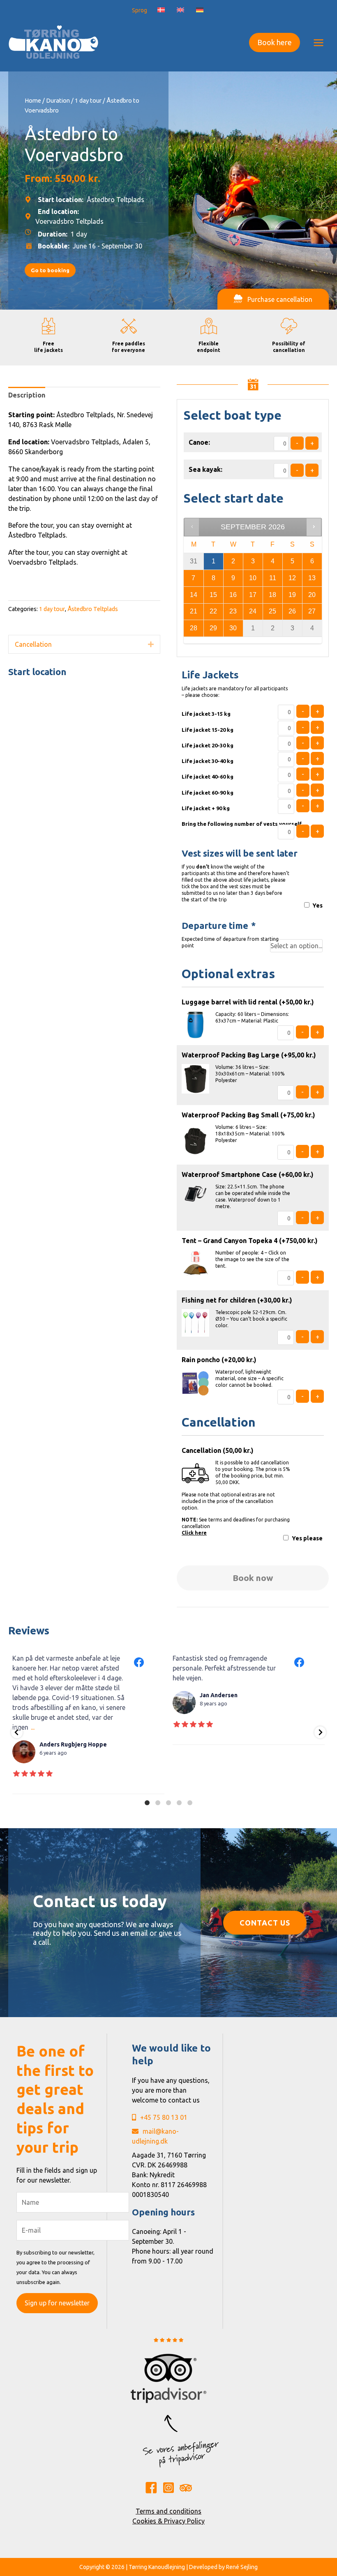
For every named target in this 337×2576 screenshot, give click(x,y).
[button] (275, 43)
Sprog (140, 10)
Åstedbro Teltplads (93, 609)
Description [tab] (27, 395)
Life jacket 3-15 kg (206, 714)
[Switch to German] (200, 10)
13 (312, 578)
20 (312, 595)
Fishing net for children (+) (237, 1300)
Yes (317, 905)
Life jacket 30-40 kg (208, 761)
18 (272, 595)
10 (253, 578)
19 (292, 595)
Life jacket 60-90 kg (208, 793)
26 (292, 611)
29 (213, 628)
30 (233, 628)
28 (194, 628)
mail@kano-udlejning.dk (155, 2136)
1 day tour (88, 100)
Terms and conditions (168, 2511)
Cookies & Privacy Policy (168, 2521)
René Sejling (242, 2567)
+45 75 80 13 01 (164, 2117)
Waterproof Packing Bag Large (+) (249, 1055)
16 (233, 595)
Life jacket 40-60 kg (208, 777)
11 (273, 578)
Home (33, 100)
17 (253, 595)
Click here (194, 1533)
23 (233, 611)
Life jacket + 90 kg (206, 808)
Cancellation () (218, 1450)
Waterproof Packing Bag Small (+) (248, 1115)
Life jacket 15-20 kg (208, 730)
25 (272, 611)
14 (194, 595)
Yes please (307, 1538)
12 (292, 578)
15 (213, 595)
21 (194, 611)
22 (213, 611)
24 (253, 611)
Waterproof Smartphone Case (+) (248, 1174)
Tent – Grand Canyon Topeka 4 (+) (250, 1241)
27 (312, 611)
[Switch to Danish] (161, 10)
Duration (58, 100)
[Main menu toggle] (319, 42)
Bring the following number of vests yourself (242, 824)
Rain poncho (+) (219, 1360)
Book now (253, 1578)
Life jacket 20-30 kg (208, 745)
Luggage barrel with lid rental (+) (248, 1002)
